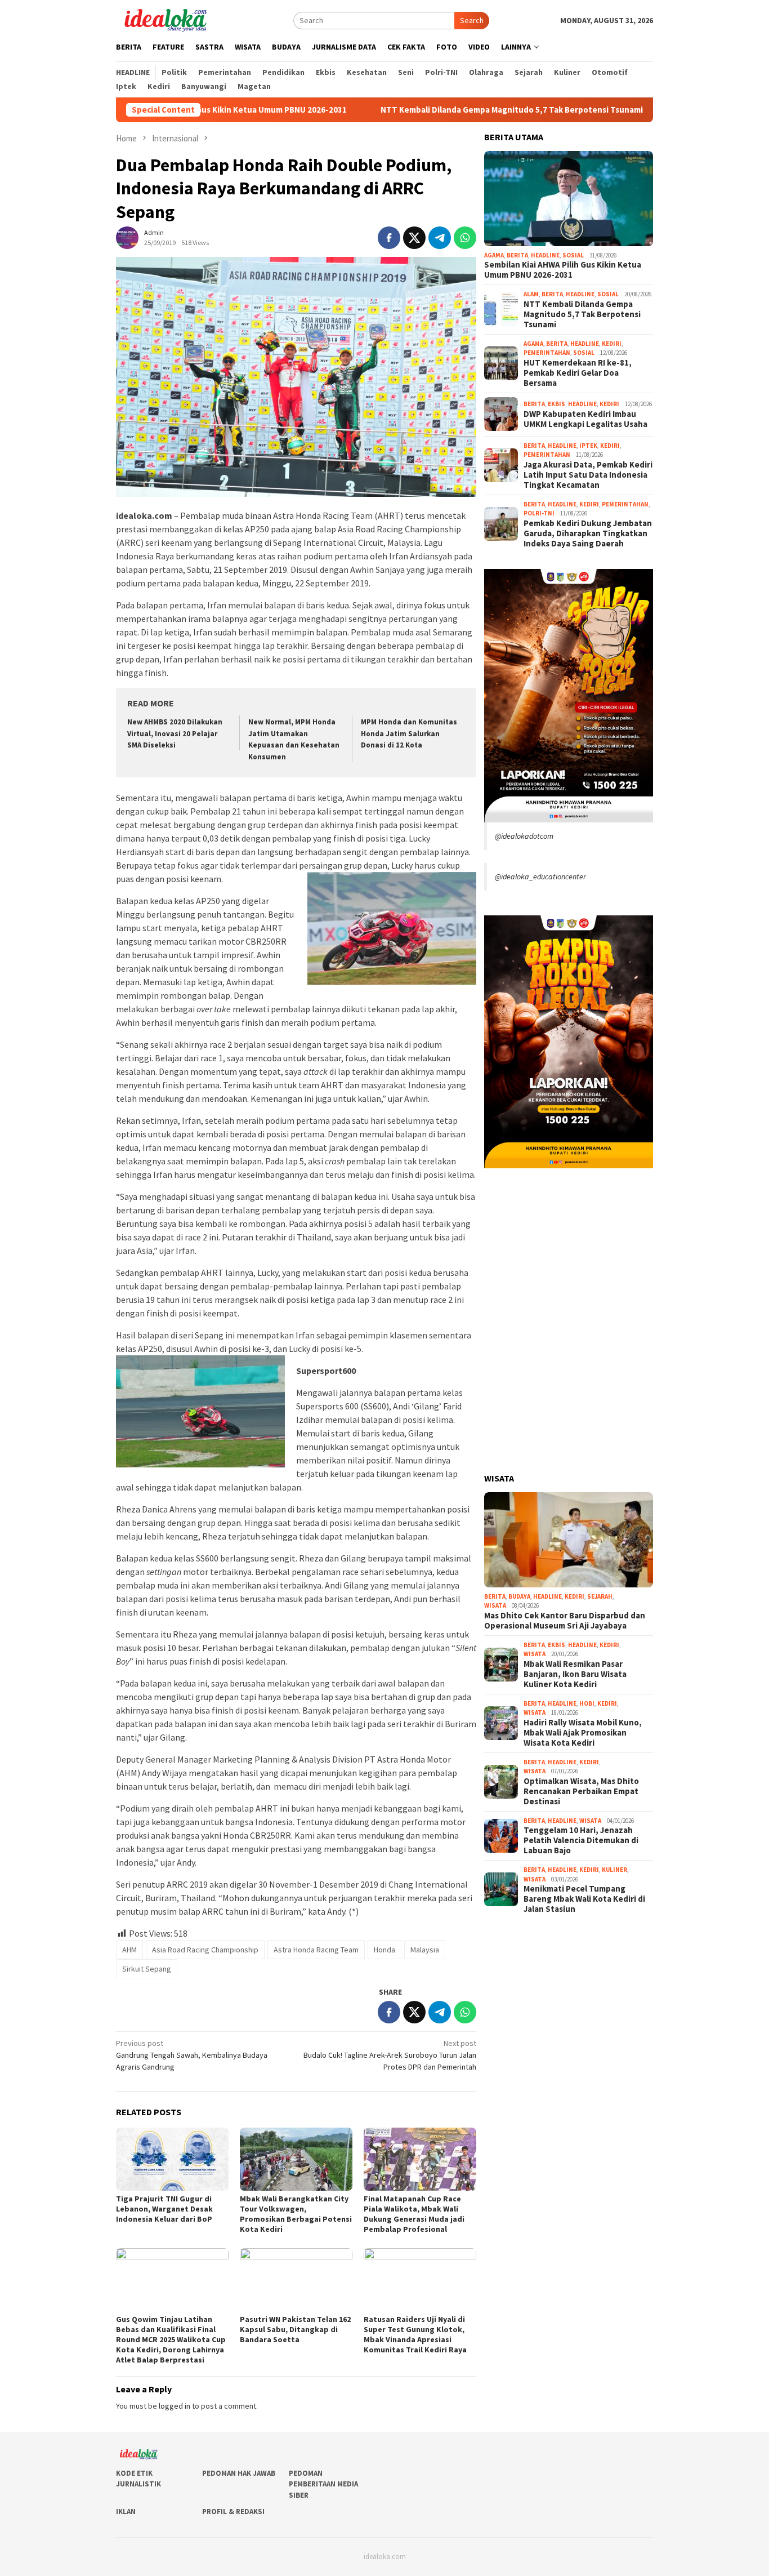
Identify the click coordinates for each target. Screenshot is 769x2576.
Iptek (588, 445)
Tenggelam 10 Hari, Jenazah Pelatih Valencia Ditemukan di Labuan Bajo (581, 1840)
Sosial (573, 255)
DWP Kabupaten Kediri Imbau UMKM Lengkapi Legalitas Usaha (585, 419)
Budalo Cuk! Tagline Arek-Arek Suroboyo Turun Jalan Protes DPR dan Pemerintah (390, 2055)
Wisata (495, 1605)
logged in (175, 2406)
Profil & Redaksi (233, 2512)
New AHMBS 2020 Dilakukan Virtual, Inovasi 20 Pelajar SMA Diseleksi (175, 734)
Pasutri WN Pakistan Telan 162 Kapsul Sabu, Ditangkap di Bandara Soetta (295, 2329)
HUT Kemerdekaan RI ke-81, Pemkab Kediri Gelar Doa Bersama (578, 372)
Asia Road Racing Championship (205, 1950)
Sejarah (600, 1596)
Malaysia (425, 1950)
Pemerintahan (547, 353)
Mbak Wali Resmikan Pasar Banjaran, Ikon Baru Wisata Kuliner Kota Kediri (575, 1674)
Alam (531, 294)
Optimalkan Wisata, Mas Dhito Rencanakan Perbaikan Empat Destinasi (581, 1791)
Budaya (519, 1596)
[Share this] (389, 238)
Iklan (126, 2512)
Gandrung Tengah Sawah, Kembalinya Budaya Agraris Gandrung (192, 2055)
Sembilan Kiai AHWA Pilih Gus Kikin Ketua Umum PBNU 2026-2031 (563, 270)
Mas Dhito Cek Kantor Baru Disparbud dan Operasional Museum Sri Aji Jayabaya (565, 1620)
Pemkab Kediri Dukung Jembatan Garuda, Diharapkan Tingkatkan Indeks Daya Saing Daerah (588, 533)
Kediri (612, 343)
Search (472, 20)
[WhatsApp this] (465, 238)
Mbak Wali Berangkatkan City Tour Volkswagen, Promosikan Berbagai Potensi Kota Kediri (296, 2214)
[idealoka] (165, 19)
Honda (384, 1950)
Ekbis (556, 404)
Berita (517, 255)
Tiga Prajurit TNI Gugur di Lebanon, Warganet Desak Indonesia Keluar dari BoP (164, 2209)
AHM (129, 1950)
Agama (494, 255)
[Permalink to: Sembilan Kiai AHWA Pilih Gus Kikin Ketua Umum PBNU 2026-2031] (569, 199)
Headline (545, 255)
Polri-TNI (539, 513)
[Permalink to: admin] (127, 237)
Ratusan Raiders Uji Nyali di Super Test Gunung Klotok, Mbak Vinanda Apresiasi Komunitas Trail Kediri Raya (415, 2334)
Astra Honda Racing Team (316, 1950)
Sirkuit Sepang (147, 1969)
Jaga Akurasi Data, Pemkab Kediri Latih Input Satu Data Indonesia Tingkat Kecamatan (588, 474)
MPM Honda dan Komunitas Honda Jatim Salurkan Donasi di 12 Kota (409, 734)
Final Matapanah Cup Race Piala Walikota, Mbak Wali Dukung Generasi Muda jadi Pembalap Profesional (414, 2214)
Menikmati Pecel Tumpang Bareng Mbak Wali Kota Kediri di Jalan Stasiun (584, 1899)
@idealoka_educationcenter (540, 877)
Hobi (587, 1703)
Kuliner (614, 1870)
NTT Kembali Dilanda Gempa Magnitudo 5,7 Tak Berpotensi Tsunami (430, 110)
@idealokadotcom (524, 836)
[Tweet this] (414, 238)
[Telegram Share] (440, 238)
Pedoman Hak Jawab (239, 2473)
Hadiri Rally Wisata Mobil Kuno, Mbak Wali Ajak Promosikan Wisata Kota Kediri (583, 1732)
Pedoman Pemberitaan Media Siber (323, 2484)
